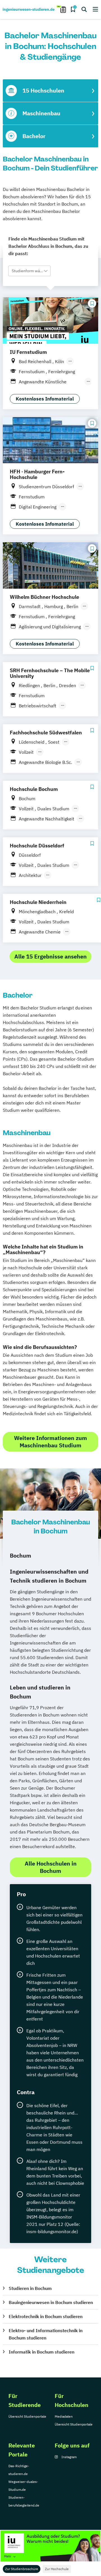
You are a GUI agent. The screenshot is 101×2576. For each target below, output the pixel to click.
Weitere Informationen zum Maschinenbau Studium (50, 1442)
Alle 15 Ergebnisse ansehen (50, 956)
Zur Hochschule (57, 2569)
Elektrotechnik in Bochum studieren (46, 2316)
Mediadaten (64, 2416)
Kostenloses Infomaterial (45, 399)
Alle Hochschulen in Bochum (51, 1867)
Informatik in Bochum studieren (42, 2352)
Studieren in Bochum (30, 2288)
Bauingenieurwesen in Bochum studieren (51, 2302)
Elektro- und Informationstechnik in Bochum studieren (46, 2334)
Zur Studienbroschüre (22, 2569)
